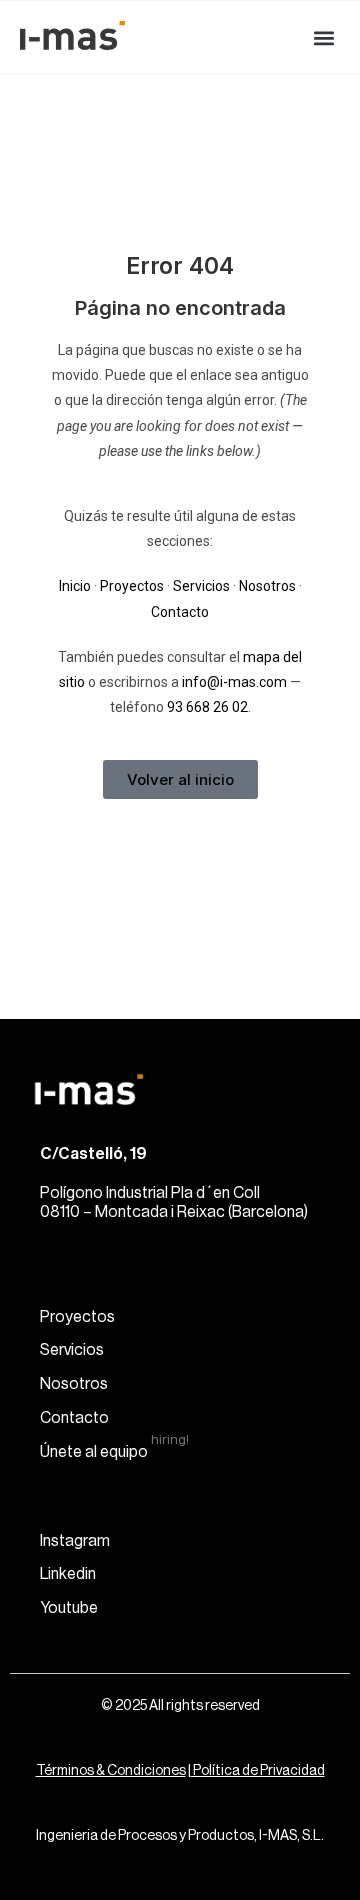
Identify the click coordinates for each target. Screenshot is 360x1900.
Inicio (75, 586)
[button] (323, 37)
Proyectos (132, 586)
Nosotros (267, 586)
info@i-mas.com (234, 682)
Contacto (180, 612)
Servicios (201, 586)
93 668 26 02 (207, 707)
